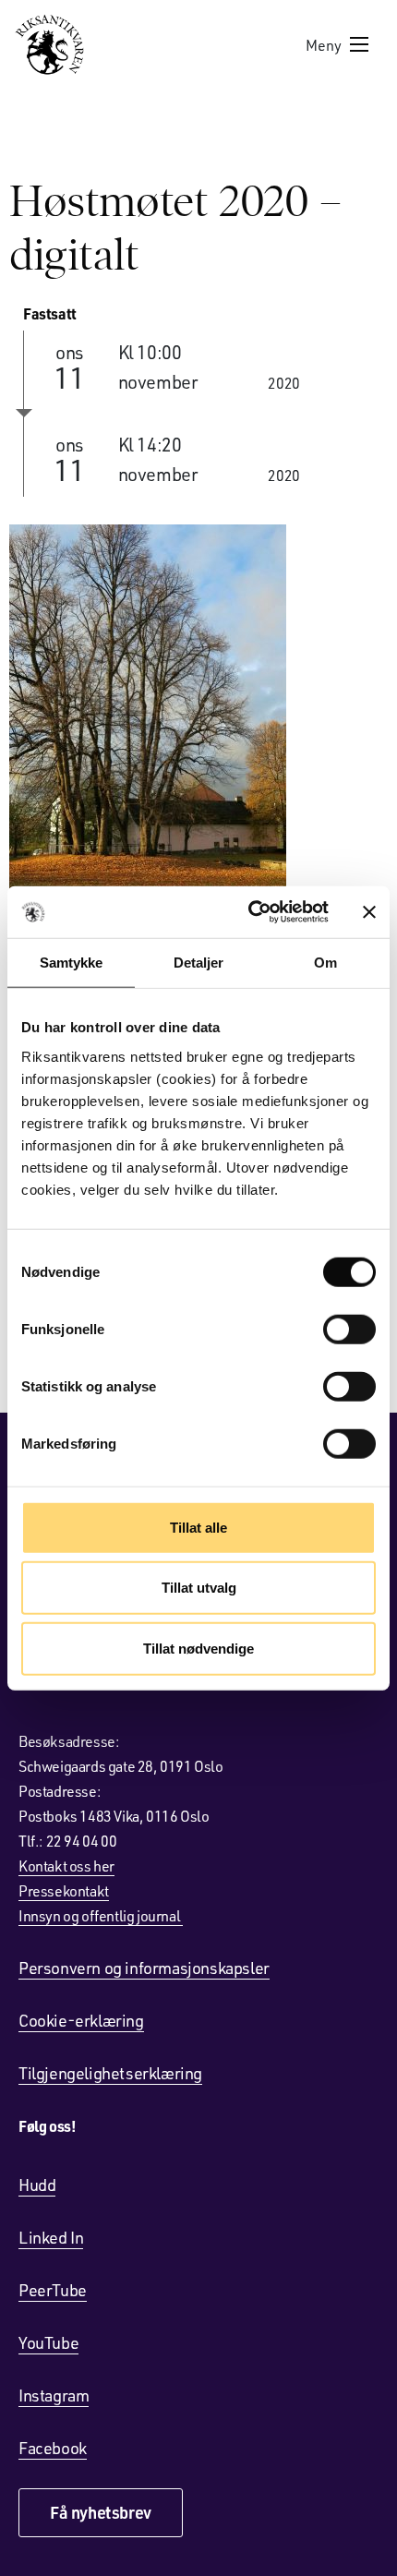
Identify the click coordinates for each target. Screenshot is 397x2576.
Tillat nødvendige (198, 1648)
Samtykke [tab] (72, 962)
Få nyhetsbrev (101, 2512)
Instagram (54, 2395)
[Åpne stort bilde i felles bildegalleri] (198, 709)
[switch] (349, 1329)
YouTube (48, 2342)
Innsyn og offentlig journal (101, 1915)
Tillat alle (198, 1527)
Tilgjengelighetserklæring (110, 2073)
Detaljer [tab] (199, 962)
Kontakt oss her (66, 1866)
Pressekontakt (64, 1890)
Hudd (37, 2185)
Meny (324, 45)
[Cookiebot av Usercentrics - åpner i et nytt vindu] (250, 912)
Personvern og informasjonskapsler (144, 1968)
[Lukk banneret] (369, 912)
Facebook (53, 2448)
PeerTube (53, 2290)
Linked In (51, 2237)
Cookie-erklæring (81, 2020)
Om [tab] (325, 962)
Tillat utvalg (199, 1588)
